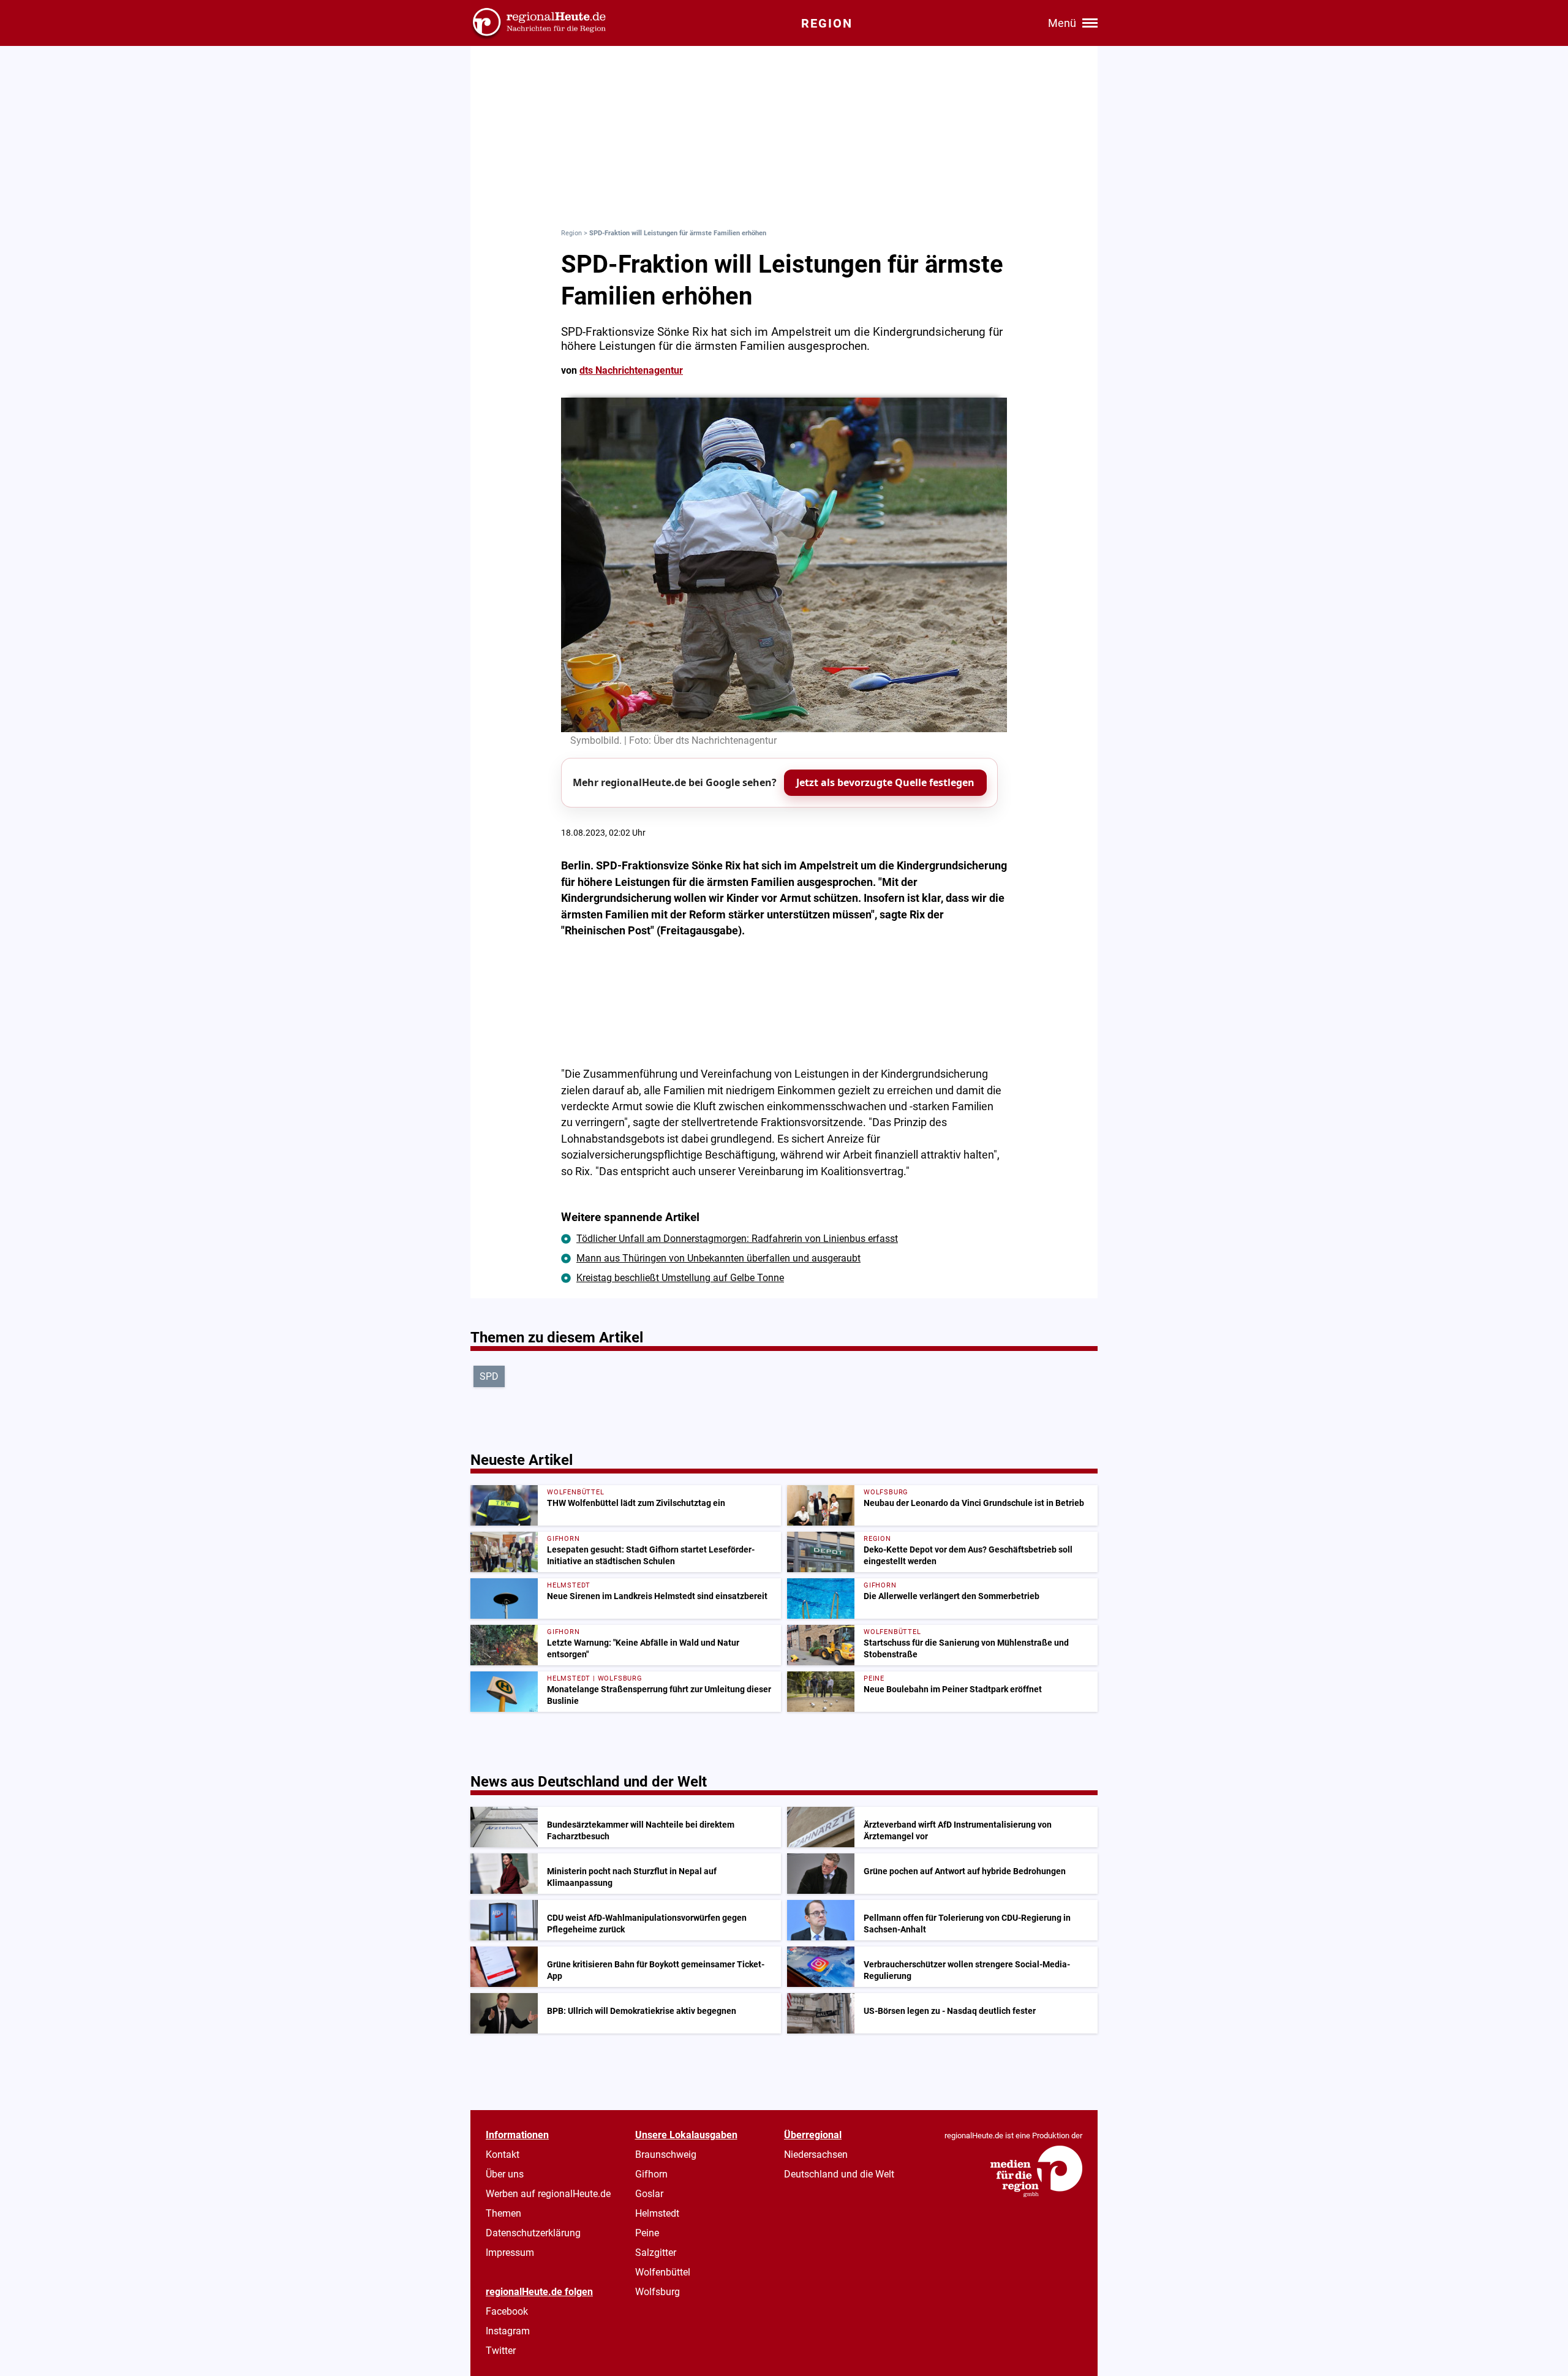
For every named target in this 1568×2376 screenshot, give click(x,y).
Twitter (501, 2351)
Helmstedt (657, 2213)
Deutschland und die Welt (839, 2174)
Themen (503, 2213)
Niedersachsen (816, 2155)
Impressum (510, 2253)
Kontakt (503, 2155)
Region (571, 233)
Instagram (508, 2331)
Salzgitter (656, 2253)
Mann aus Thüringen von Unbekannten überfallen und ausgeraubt (718, 1258)
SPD (489, 1376)
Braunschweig (666, 2155)
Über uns (505, 2174)
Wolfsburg (658, 2292)
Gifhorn (651, 2174)
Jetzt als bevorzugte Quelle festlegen (885, 782)
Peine (647, 2233)
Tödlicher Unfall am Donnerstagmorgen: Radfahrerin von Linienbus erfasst (737, 1239)
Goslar (649, 2194)
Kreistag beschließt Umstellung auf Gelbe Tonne (680, 1278)
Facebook (507, 2311)
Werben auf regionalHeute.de (548, 2194)
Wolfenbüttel (663, 2272)
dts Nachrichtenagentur (631, 370)
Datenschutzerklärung (533, 2233)
